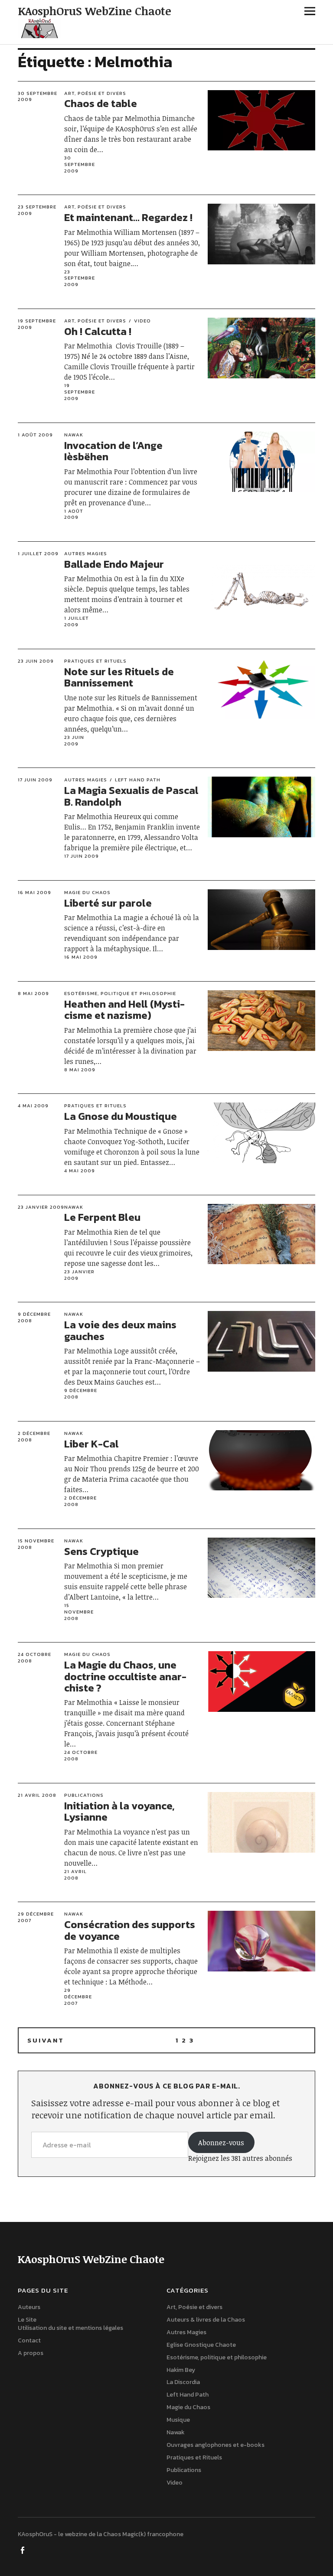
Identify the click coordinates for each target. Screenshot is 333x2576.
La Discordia (183, 2382)
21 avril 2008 (37, 1795)
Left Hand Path (138, 780)
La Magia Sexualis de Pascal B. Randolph (131, 796)
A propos (31, 2353)
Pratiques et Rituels (95, 661)
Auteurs (29, 2307)
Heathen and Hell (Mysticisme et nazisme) (124, 1010)
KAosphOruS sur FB (23, 2550)
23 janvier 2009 (41, 1207)
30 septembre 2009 (38, 96)
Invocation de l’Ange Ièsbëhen (113, 451)
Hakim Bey (181, 2370)
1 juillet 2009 (38, 553)
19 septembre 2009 (37, 324)
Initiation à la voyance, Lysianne (119, 1811)
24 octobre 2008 (34, 1657)
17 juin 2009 (35, 780)
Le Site (27, 2320)
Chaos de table (101, 103)
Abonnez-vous (221, 2143)
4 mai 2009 (33, 1106)
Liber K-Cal (91, 1444)
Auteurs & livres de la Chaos (206, 2320)
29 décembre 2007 (36, 1917)
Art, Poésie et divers (95, 93)
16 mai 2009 (34, 892)
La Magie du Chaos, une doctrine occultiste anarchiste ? (125, 1676)
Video (142, 321)
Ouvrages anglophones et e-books (215, 2445)
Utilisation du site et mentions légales (70, 2328)
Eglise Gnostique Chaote (201, 2345)
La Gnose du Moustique (121, 1116)
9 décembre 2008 (34, 1317)
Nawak (74, 435)
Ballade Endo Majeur (114, 564)
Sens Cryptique (101, 1551)
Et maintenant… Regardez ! (128, 217)
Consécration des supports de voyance (130, 1930)
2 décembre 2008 (34, 1436)
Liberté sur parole (108, 903)
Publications (84, 1795)
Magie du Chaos (87, 892)
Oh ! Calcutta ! (98, 331)
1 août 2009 (35, 435)
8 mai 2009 (33, 993)
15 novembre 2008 (36, 1544)
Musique (178, 2420)
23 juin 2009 (36, 661)
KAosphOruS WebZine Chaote (95, 11)
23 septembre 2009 (37, 210)
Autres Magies (86, 553)
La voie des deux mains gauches (120, 1330)
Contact (29, 2340)
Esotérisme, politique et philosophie (120, 993)
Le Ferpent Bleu (102, 1217)
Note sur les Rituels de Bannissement (119, 677)
